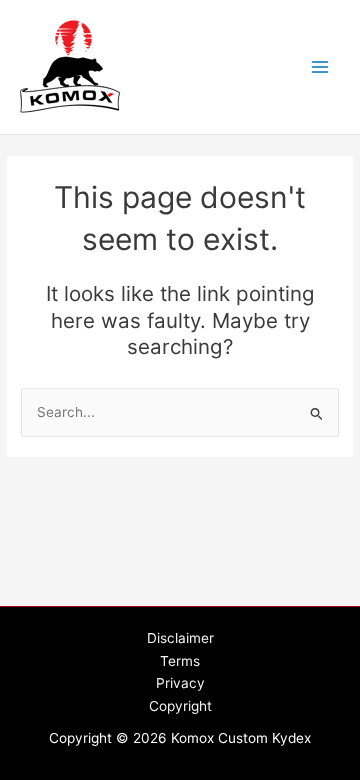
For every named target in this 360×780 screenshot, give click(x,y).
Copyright (180, 706)
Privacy (180, 683)
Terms (180, 661)
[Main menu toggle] (320, 67)
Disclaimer (180, 638)
